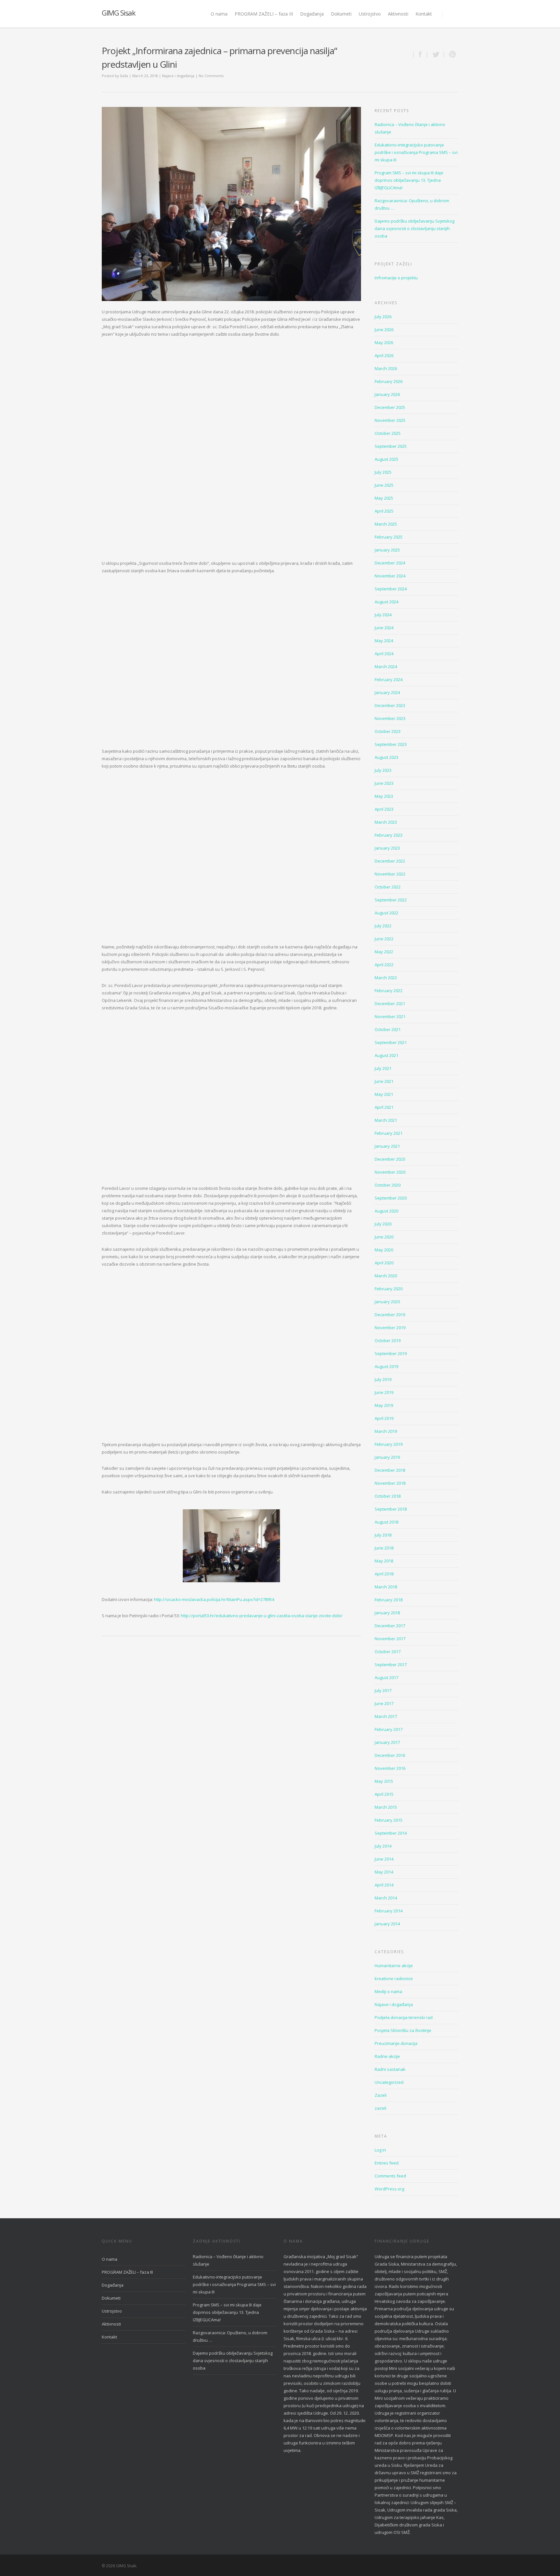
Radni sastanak (390, 2069)
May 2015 (384, 1781)
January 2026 (387, 394)
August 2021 (386, 1055)
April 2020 (384, 1263)
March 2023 (386, 822)
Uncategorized (389, 2082)
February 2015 (389, 1820)
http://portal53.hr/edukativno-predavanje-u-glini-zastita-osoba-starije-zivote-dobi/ (262, 1616)
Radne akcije (387, 2056)
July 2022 (383, 926)
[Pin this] (451, 54)
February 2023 (389, 835)
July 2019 (383, 1379)
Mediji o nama (388, 1991)
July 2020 (383, 1224)
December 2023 (390, 705)
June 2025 (384, 485)
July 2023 (383, 770)
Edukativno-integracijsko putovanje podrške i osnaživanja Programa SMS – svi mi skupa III (416, 152)
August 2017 (386, 1677)
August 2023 (386, 757)
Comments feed (390, 2176)
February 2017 (389, 1729)
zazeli (380, 2108)
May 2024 (384, 641)
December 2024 (390, 563)
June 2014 (384, 1859)
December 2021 (390, 1004)
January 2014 (387, 1924)
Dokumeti (341, 14)
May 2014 (384, 1872)
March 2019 (386, 1431)
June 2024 (384, 628)
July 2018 (383, 1535)
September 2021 (391, 1042)
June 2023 (384, 783)
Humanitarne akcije (394, 1966)
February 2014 (389, 1911)
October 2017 (388, 1652)
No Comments (211, 76)
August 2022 (386, 913)
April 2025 (384, 511)
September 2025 (391, 446)
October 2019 (388, 1340)
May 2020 (384, 1250)
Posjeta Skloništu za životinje (403, 2030)
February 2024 (389, 679)
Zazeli (381, 2095)
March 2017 (386, 1716)
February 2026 (389, 381)
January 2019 (387, 1457)
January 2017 (387, 1742)
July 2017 (383, 1690)
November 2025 (390, 420)
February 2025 (389, 537)
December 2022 (390, 861)
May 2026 (384, 342)
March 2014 (386, 1898)
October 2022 (388, 887)
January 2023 (387, 848)
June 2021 (384, 1081)
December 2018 (390, 1470)
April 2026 (384, 355)
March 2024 (386, 667)
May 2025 (384, 498)
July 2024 (383, 615)
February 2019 (389, 1444)
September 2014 (391, 1833)
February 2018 (389, 1600)
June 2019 (384, 1392)
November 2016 (390, 1768)
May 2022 (384, 952)
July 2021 (383, 1068)
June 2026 (384, 330)
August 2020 (386, 1211)
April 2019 (384, 1418)
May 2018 (384, 1561)
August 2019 (386, 1366)
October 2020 (388, 1185)
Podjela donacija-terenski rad (404, 2017)
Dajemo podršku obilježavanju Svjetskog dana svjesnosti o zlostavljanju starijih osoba (414, 228)
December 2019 (390, 1315)
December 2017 (390, 1626)
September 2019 (391, 1353)
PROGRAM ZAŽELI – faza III (264, 14)
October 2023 (388, 731)
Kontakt (424, 14)
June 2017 (384, 1703)
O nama (219, 14)
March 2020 (386, 1276)
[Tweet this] (436, 54)
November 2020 (390, 1172)
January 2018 (387, 1613)
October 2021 (388, 1029)
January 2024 (387, 692)
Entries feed (387, 2163)
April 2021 (384, 1107)
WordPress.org (389, 2189)
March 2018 (386, 1587)
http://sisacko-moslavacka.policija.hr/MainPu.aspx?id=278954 (214, 1599)
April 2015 (384, 1794)
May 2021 (384, 1094)
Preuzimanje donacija (396, 2043)
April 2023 (384, 809)
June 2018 (384, 1548)
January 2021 (387, 1146)
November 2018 (390, 1483)
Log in (380, 2150)
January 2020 (387, 1302)
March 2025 (386, 524)
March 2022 (386, 978)
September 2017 (391, 1665)
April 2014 (384, 1885)
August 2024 (386, 602)
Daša (124, 76)
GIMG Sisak (118, 13)
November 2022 (390, 874)
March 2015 (386, 1807)
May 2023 (384, 796)
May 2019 (384, 1405)
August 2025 (386, 459)
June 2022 (384, 939)
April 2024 (384, 654)
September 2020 (391, 1198)
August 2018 (386, 1522)
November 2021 (390, 1016)
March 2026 (386, 368)
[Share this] (420, 54)
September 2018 (391, 1509)
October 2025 (388, 433)
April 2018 (384, 1574)
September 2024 (391, 589)
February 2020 (389, 1289)
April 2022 (384, 965)
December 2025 (390, 407)
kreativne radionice (394, 1978)
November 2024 (390, 576)
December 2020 (390, 1159)
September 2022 (391, 900)
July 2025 (383, 472)
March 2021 (386, 1120)
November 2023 (390, 718)
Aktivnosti (398, 14)
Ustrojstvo (370, 14)
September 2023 (391, 744)
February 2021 (389, 1133)
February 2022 (389, 991)
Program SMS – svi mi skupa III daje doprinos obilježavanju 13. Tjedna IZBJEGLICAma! (409, 180)
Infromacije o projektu (396, 278)
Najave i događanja (178, 76)
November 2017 (390, 1639)
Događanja (312, 14)
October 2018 (388, 1496)
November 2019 (390, 1328)
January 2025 (387, 550)
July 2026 (383, 317)
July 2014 (383, 1846)
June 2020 (384, 1237)
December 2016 (390, 1755)
